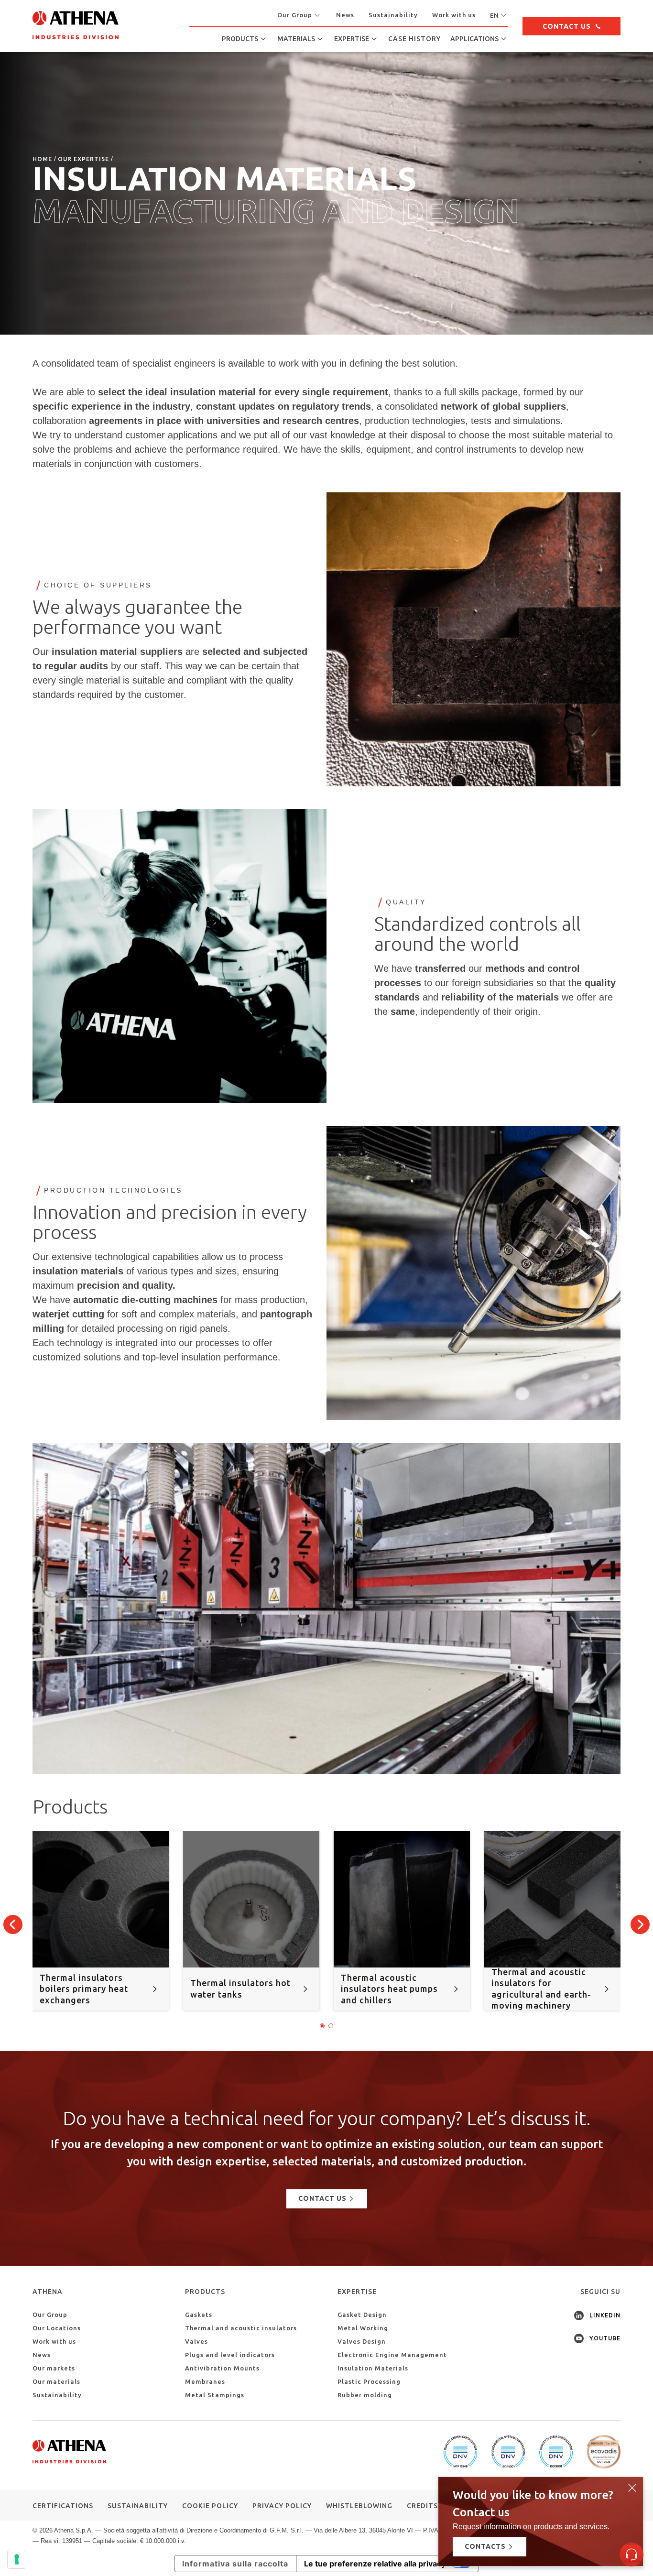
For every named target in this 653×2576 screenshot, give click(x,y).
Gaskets (199, 2315)
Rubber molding (365, 2395)
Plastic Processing (369, 2381)
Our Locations (57, 2328)
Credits (422, 2506)
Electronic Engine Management (392, 2355)
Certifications (63, 2506)
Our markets (54, 2368)
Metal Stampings (215, 2395)
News (345, 15)
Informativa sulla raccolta (235, 2564)
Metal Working (363, 2328)
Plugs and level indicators (230, 2355)
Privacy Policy (282, 2506)
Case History (414, 39)
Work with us (454, 15)
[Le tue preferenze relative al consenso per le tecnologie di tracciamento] (17, 2559)
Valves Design (362, 2341)
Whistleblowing (359, 2506)
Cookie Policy (210, 2506)
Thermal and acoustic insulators (241, 2328)
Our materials (56, 2381)
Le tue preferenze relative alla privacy (375, 2564)
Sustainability (393, 15)
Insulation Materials (373, 2368)
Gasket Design (362, 2315)
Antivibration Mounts (222, 2368)
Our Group (50, 2315)
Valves (196, 2341)
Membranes (205, 2381)
